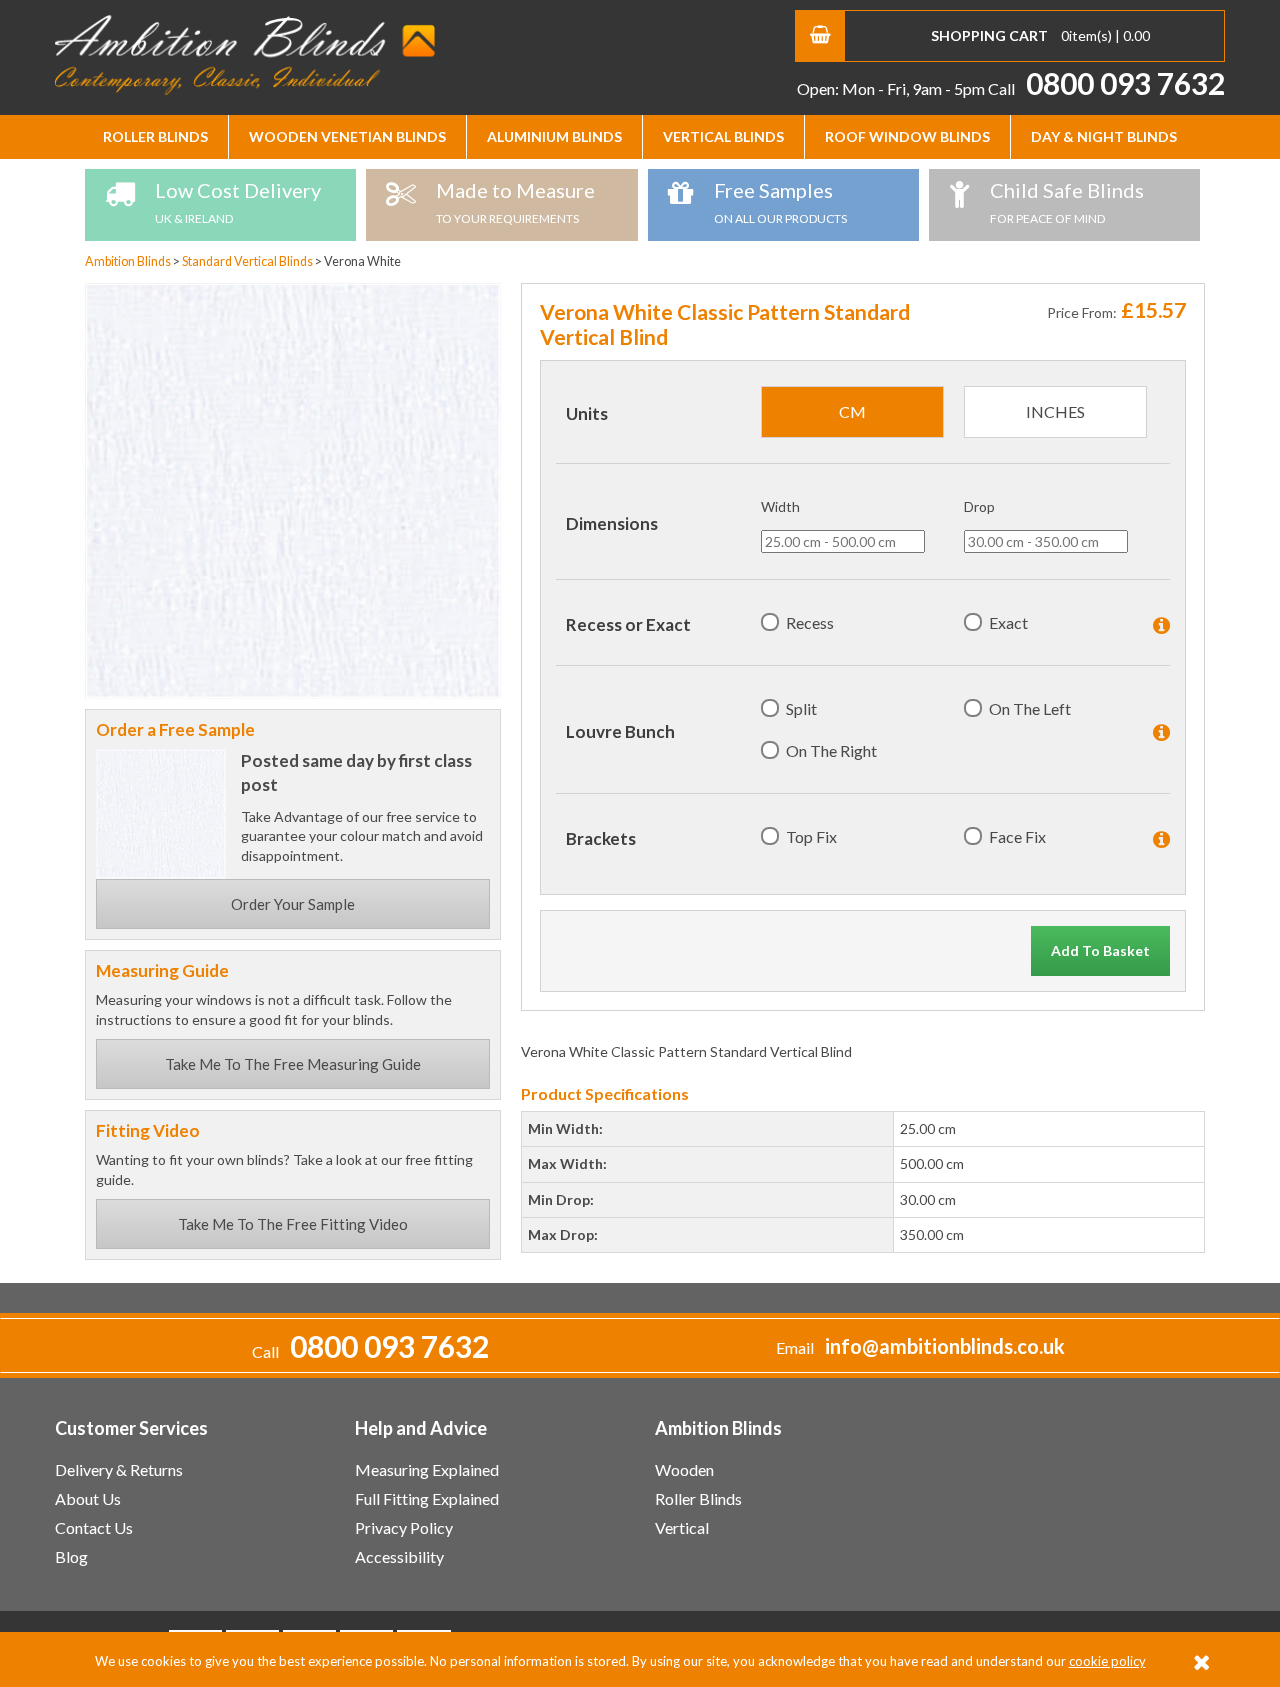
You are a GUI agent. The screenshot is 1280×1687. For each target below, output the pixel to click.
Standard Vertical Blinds (248, 261)
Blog (71, 1556)
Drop (979, 506)
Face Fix (1017, 836)
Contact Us (94, 1527)
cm (852, 411)
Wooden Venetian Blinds (347, 136)
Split (801, 708)
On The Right (831, 750)
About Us (88, 1498)
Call (1106, 88)
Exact (1008, 622)
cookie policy (1107, 1661)
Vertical (682, 1527)
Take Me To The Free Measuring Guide (293, 1064)
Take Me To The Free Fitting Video (293, 1224)
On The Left (1030, 708)
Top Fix (811, 836)
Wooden (684, 1469)
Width (780, 506)
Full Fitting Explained (427, 1498)
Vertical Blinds (723, 136)
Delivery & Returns (119, 1469)
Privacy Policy (404, 1527)
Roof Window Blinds (907, 136)
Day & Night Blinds (1104, 136)
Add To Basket (1100, 950)
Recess (810, 622)
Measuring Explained (427, 1469)
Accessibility (399, 1556)
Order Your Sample (293, 904)
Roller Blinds (155, 136)
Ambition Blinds (245, 55)
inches (1055, 411)
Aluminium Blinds (554, 136)
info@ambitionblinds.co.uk (945, 1346)
